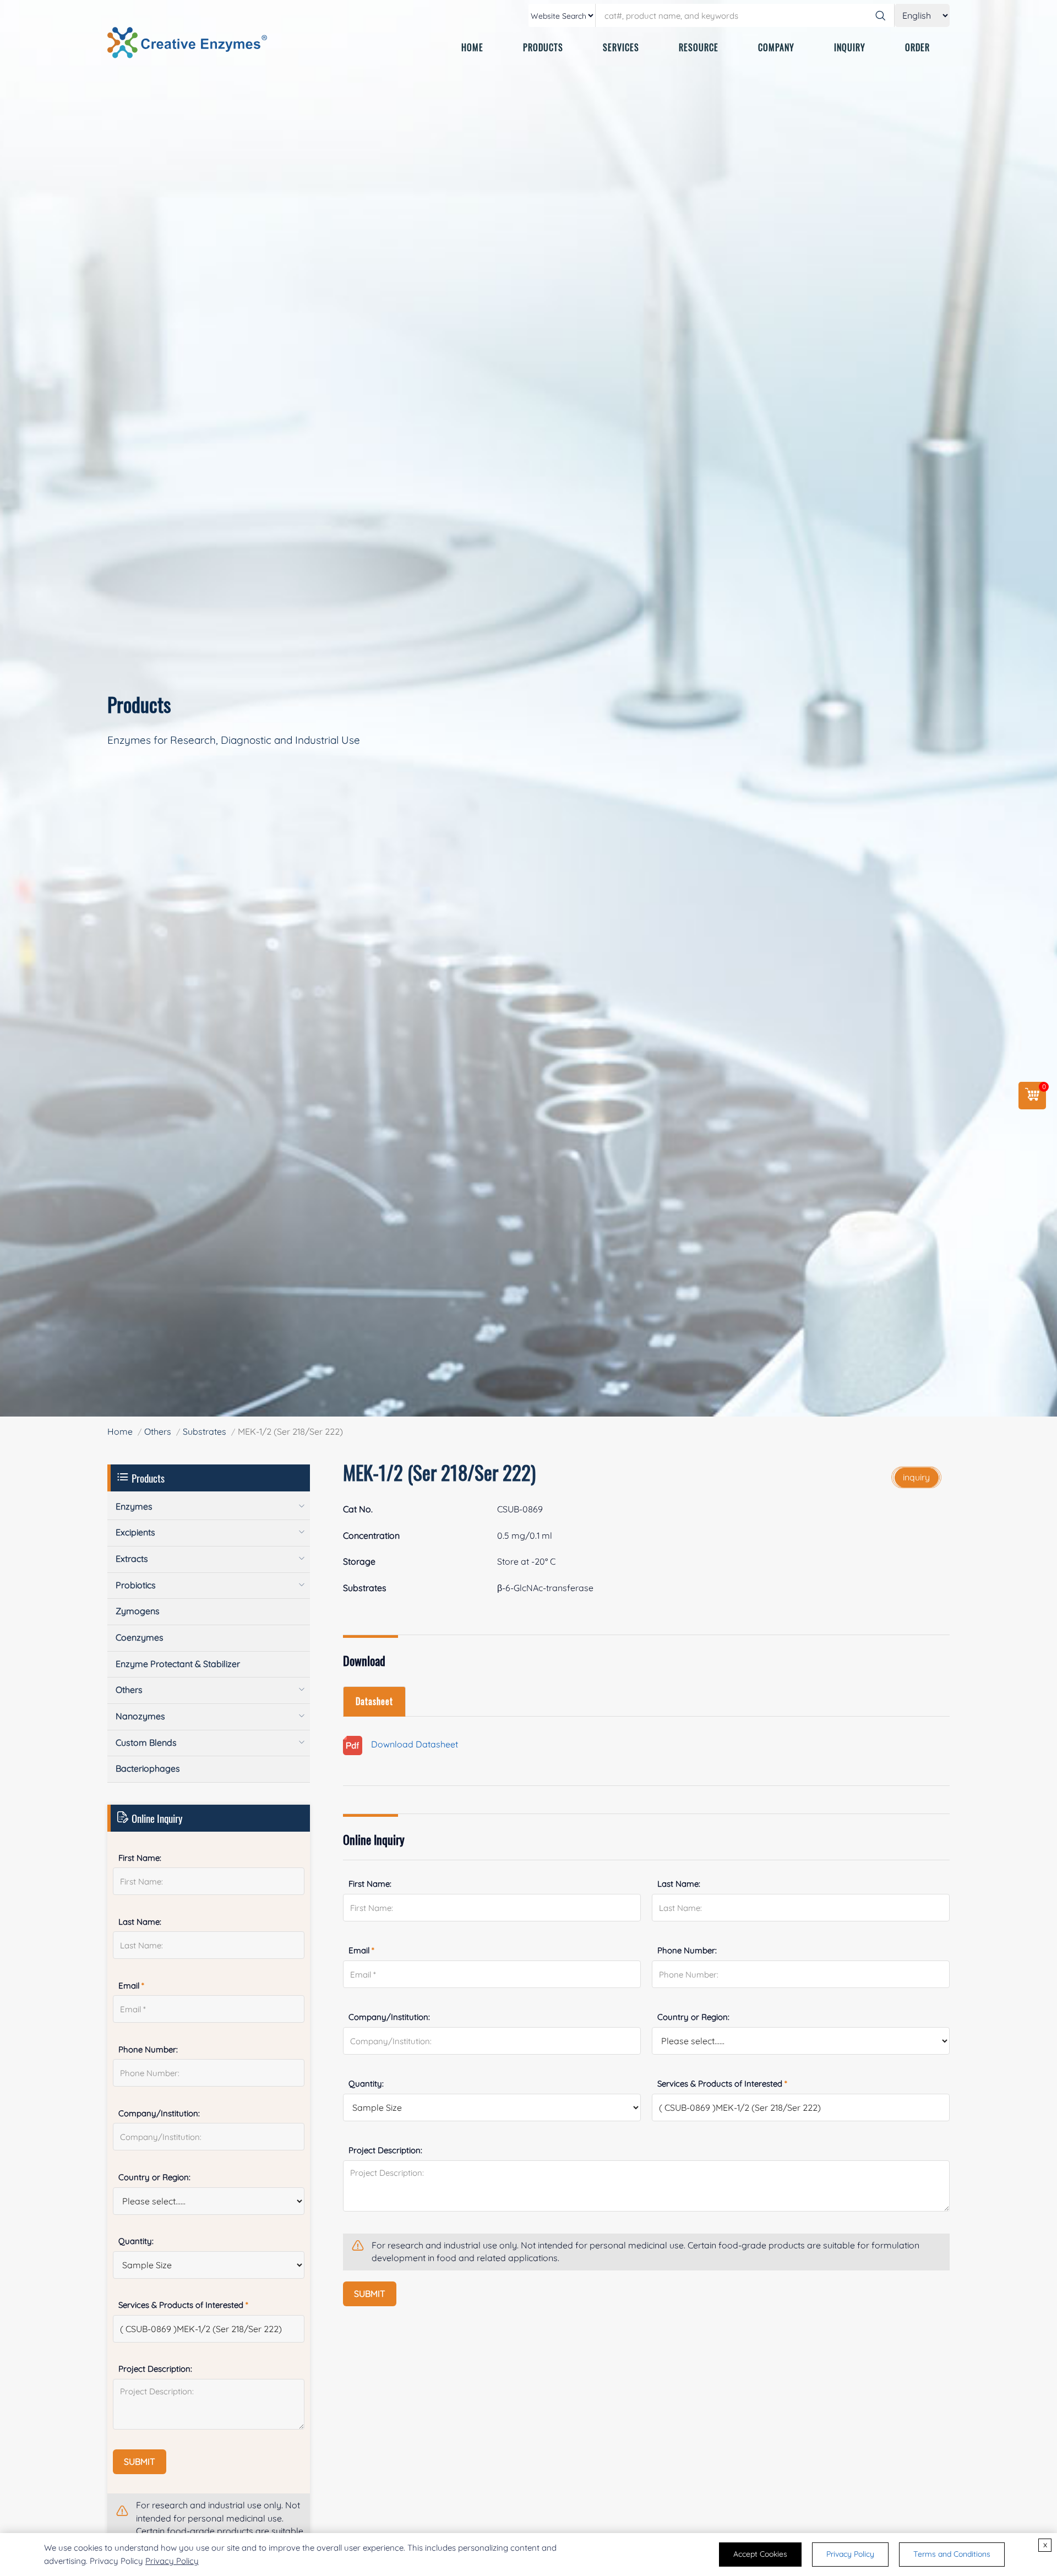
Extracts (132, 1559)
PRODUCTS (543, 47)
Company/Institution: (389, 2017)
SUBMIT (370, 2294)
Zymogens (138, 1611)
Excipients (135, 1532)
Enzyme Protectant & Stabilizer (178, 1664)
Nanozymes (140, 1716)
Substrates (205, 1431)
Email (361, 1950)
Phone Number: (687, 1950)
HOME (472, 47)
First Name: (370, 1884)
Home (120, 1431)
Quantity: (366, 2084)
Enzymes (134, 1506)
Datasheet (374, 1701)
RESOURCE (699, 47)
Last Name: (679, 1884)
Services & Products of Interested (722, 2084)
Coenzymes (140, 1637)
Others (158, 1431)
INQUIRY (850, 47)
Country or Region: (693, 2017)
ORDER (917, 47)
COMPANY (776, 47)
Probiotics (136, 1585)
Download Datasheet (410, 1745)
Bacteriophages (148, 1768)
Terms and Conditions (952, 2554)
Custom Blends (146, 1742)
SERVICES (621, 47)
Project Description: (385, 2150)
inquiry (916, 1477)
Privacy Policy (172, 2561)
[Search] (880, 15)
